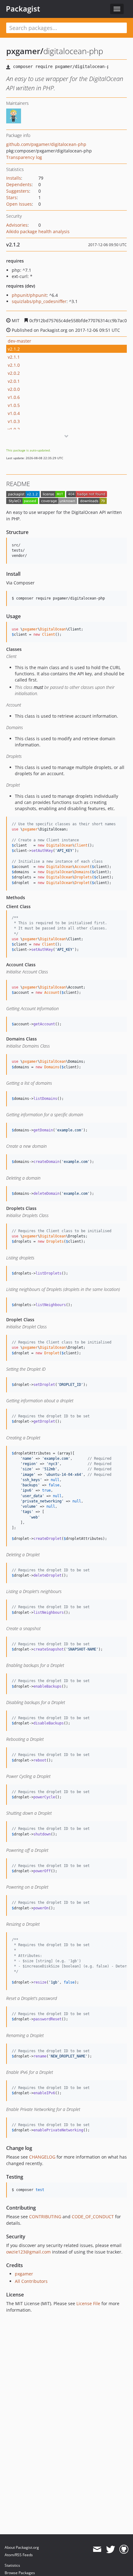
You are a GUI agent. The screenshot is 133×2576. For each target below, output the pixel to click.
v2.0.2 (14, 373)
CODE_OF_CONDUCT (93, 2217)
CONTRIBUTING (45, 2217)
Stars (11, 197)
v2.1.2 (14, 349)
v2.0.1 (14, 381)
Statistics (12, 2565)
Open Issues (19, 204)
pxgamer (24, 2274)
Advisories (17, 225)
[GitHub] (124, 2549)
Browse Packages (20, 2573)
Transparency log (24, 157)
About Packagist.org (22, 2547)
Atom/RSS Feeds (19, 2555)
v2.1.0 (14, 365)
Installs (14, 178)
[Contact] (97, 2549)
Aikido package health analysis (38, 231)
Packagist (23, 9)
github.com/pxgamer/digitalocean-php (46, 144)
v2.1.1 (14, 357)
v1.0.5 (14, 405)
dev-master (19, 341)
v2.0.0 (14, 389)
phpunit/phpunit (29, 295)
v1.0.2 (14, 429)
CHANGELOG (42, 2157)
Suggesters (18, 191)
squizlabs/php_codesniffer (39, 301)
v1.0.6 (14, 397)
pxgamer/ (25, 51)
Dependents (19, 184)
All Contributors (31, 2281)
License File (88, 2303)
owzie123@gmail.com (28, 2252)
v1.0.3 (14, 421)
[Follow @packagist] (111, 2549)
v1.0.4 (14, 413)
